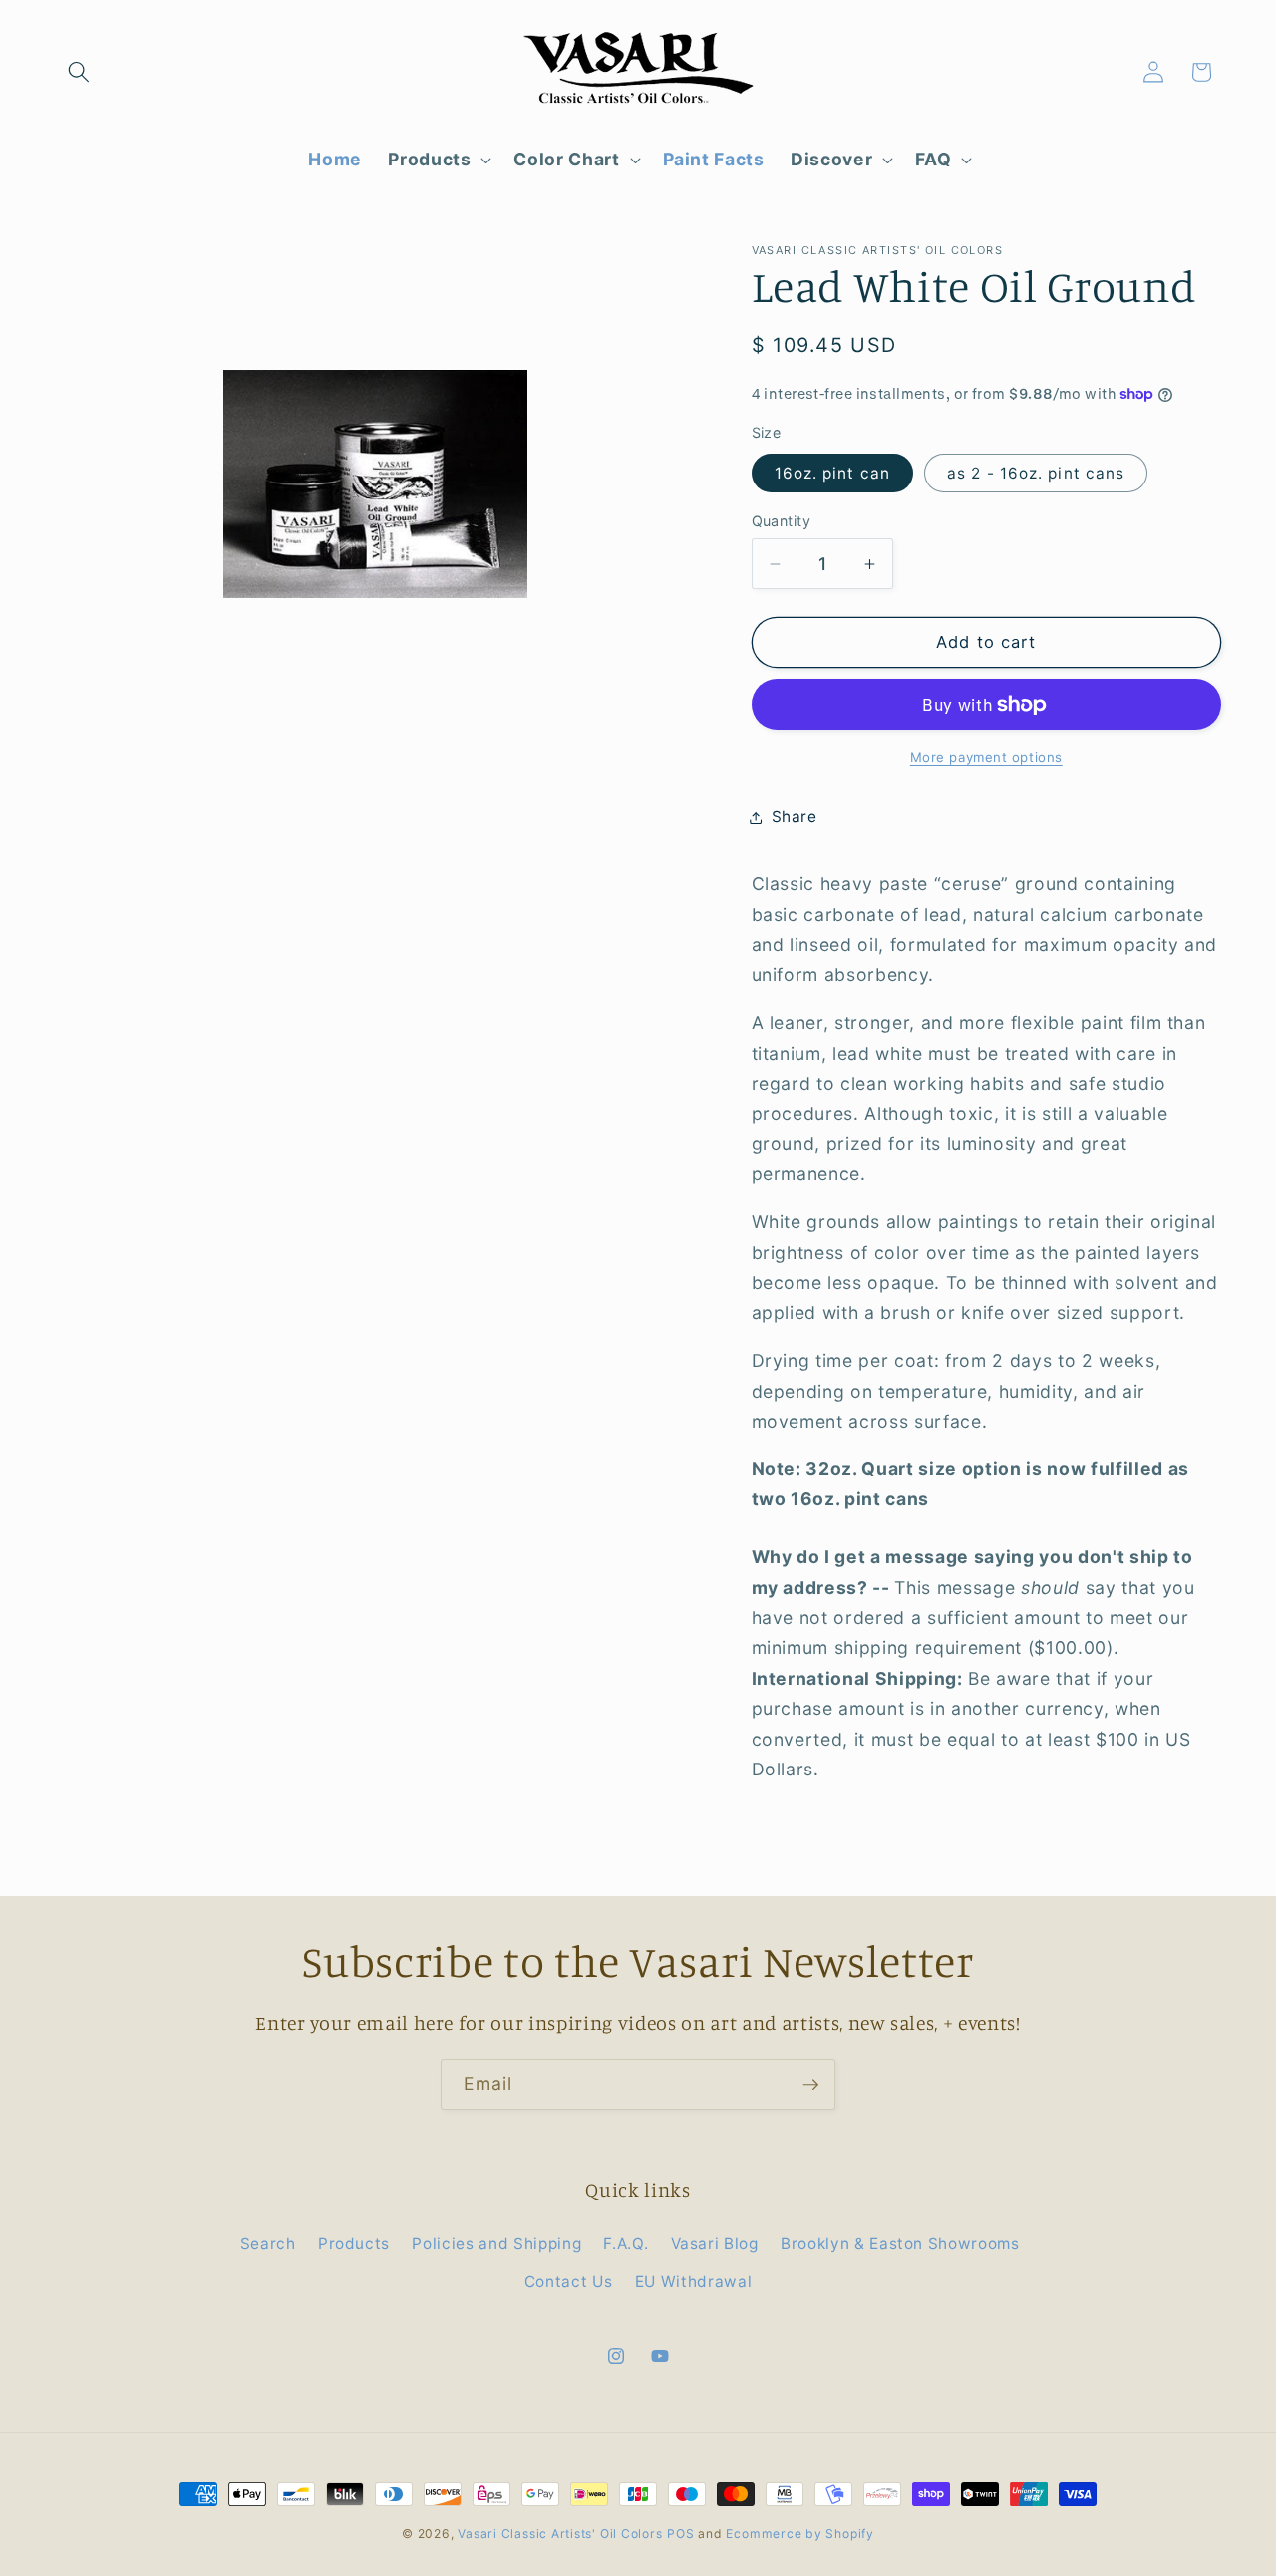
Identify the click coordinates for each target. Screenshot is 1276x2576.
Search (268, 2244)
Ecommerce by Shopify (799, 2534)
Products (354, 2244)
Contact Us (569, 2281)
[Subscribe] (810, 2085)
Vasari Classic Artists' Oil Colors (560, 2534)
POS (680, 2534)
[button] (79, 72)
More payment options (986, 757)
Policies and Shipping (496, 2244)
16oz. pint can (832, 473)
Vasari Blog (715, 2244)
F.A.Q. (626, 2244)
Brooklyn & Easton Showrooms (900, 2244)
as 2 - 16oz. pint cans (1036, 473)
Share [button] (795, 817)
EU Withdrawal (694, 2281)
